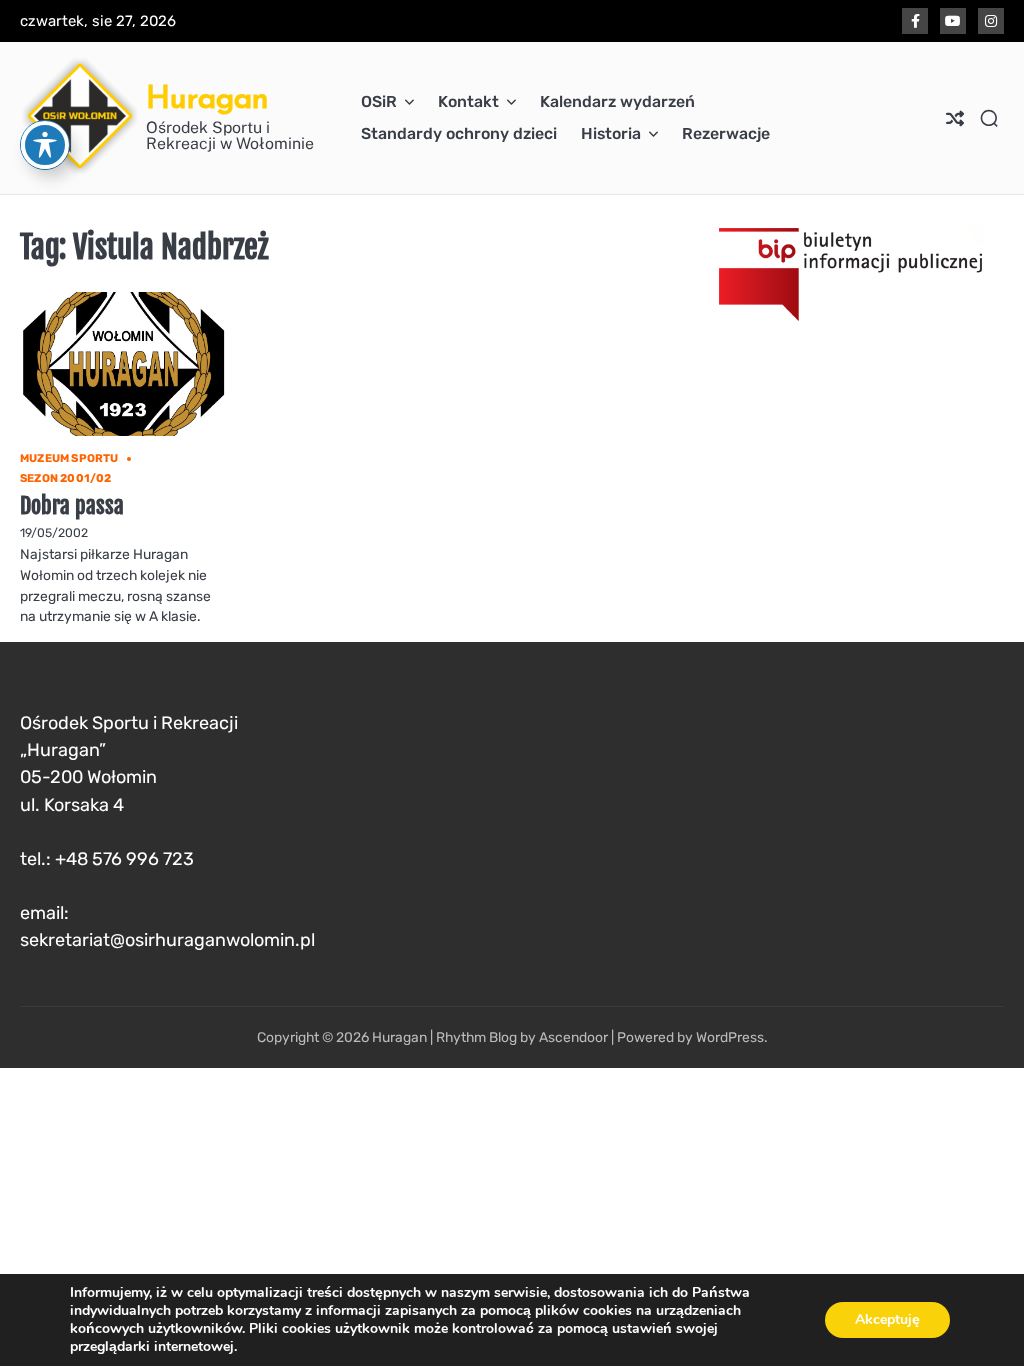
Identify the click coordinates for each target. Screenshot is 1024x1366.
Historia (611, 133)
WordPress (730, 1037)
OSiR (379, 101)
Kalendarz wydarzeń (617, 101)
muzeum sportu (69, 458)
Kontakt (468, 101)
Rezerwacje (726, 133)
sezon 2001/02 (66, 478)
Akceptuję (887, 1319)
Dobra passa (72, 505)
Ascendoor (573, 1037)
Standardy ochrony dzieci (459, 133)
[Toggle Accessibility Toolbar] (45, 145)
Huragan (207, 97)
